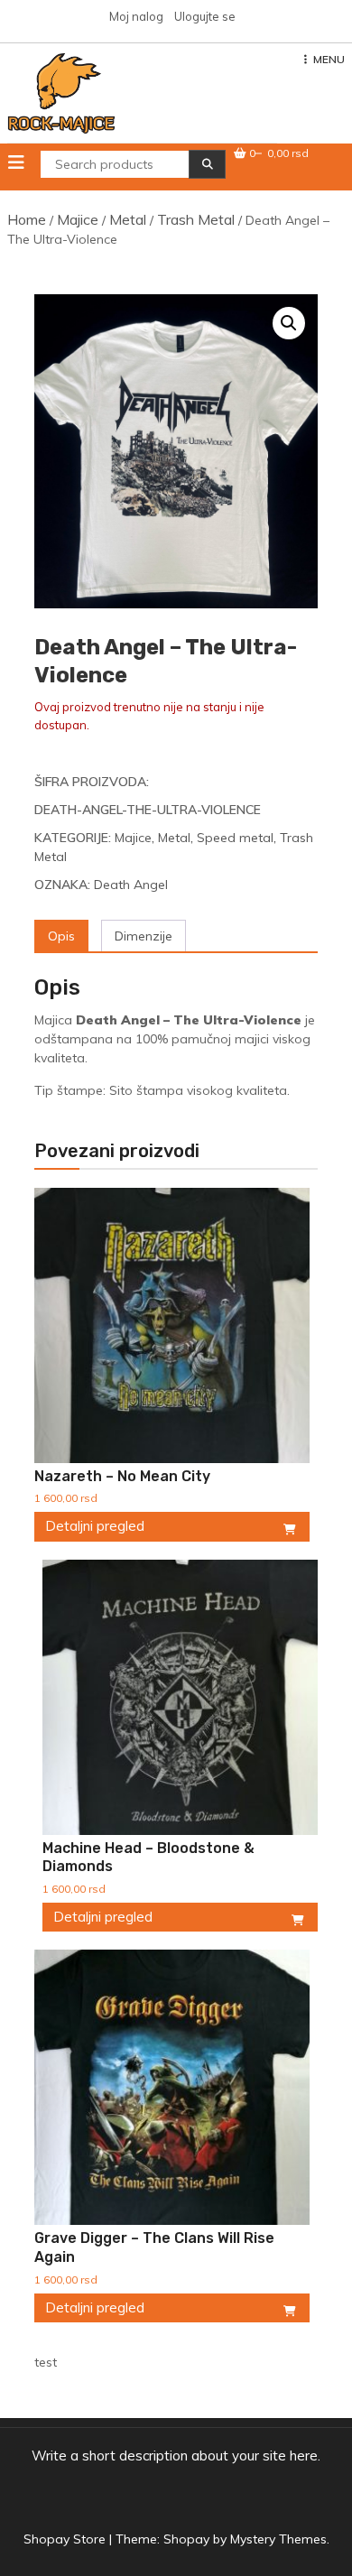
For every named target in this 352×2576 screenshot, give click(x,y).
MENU (329, 59)
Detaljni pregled (95, 1526)
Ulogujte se (205, 16)
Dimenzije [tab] (144, 936)
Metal (128, 219)
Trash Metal (196, 219)
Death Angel (131, 885)
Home (27, 219)
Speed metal (235, 838)
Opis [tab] (61, 936)
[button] (289, 323)
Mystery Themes (278, 2539)
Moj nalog (136, 16)
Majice (78, 219)
